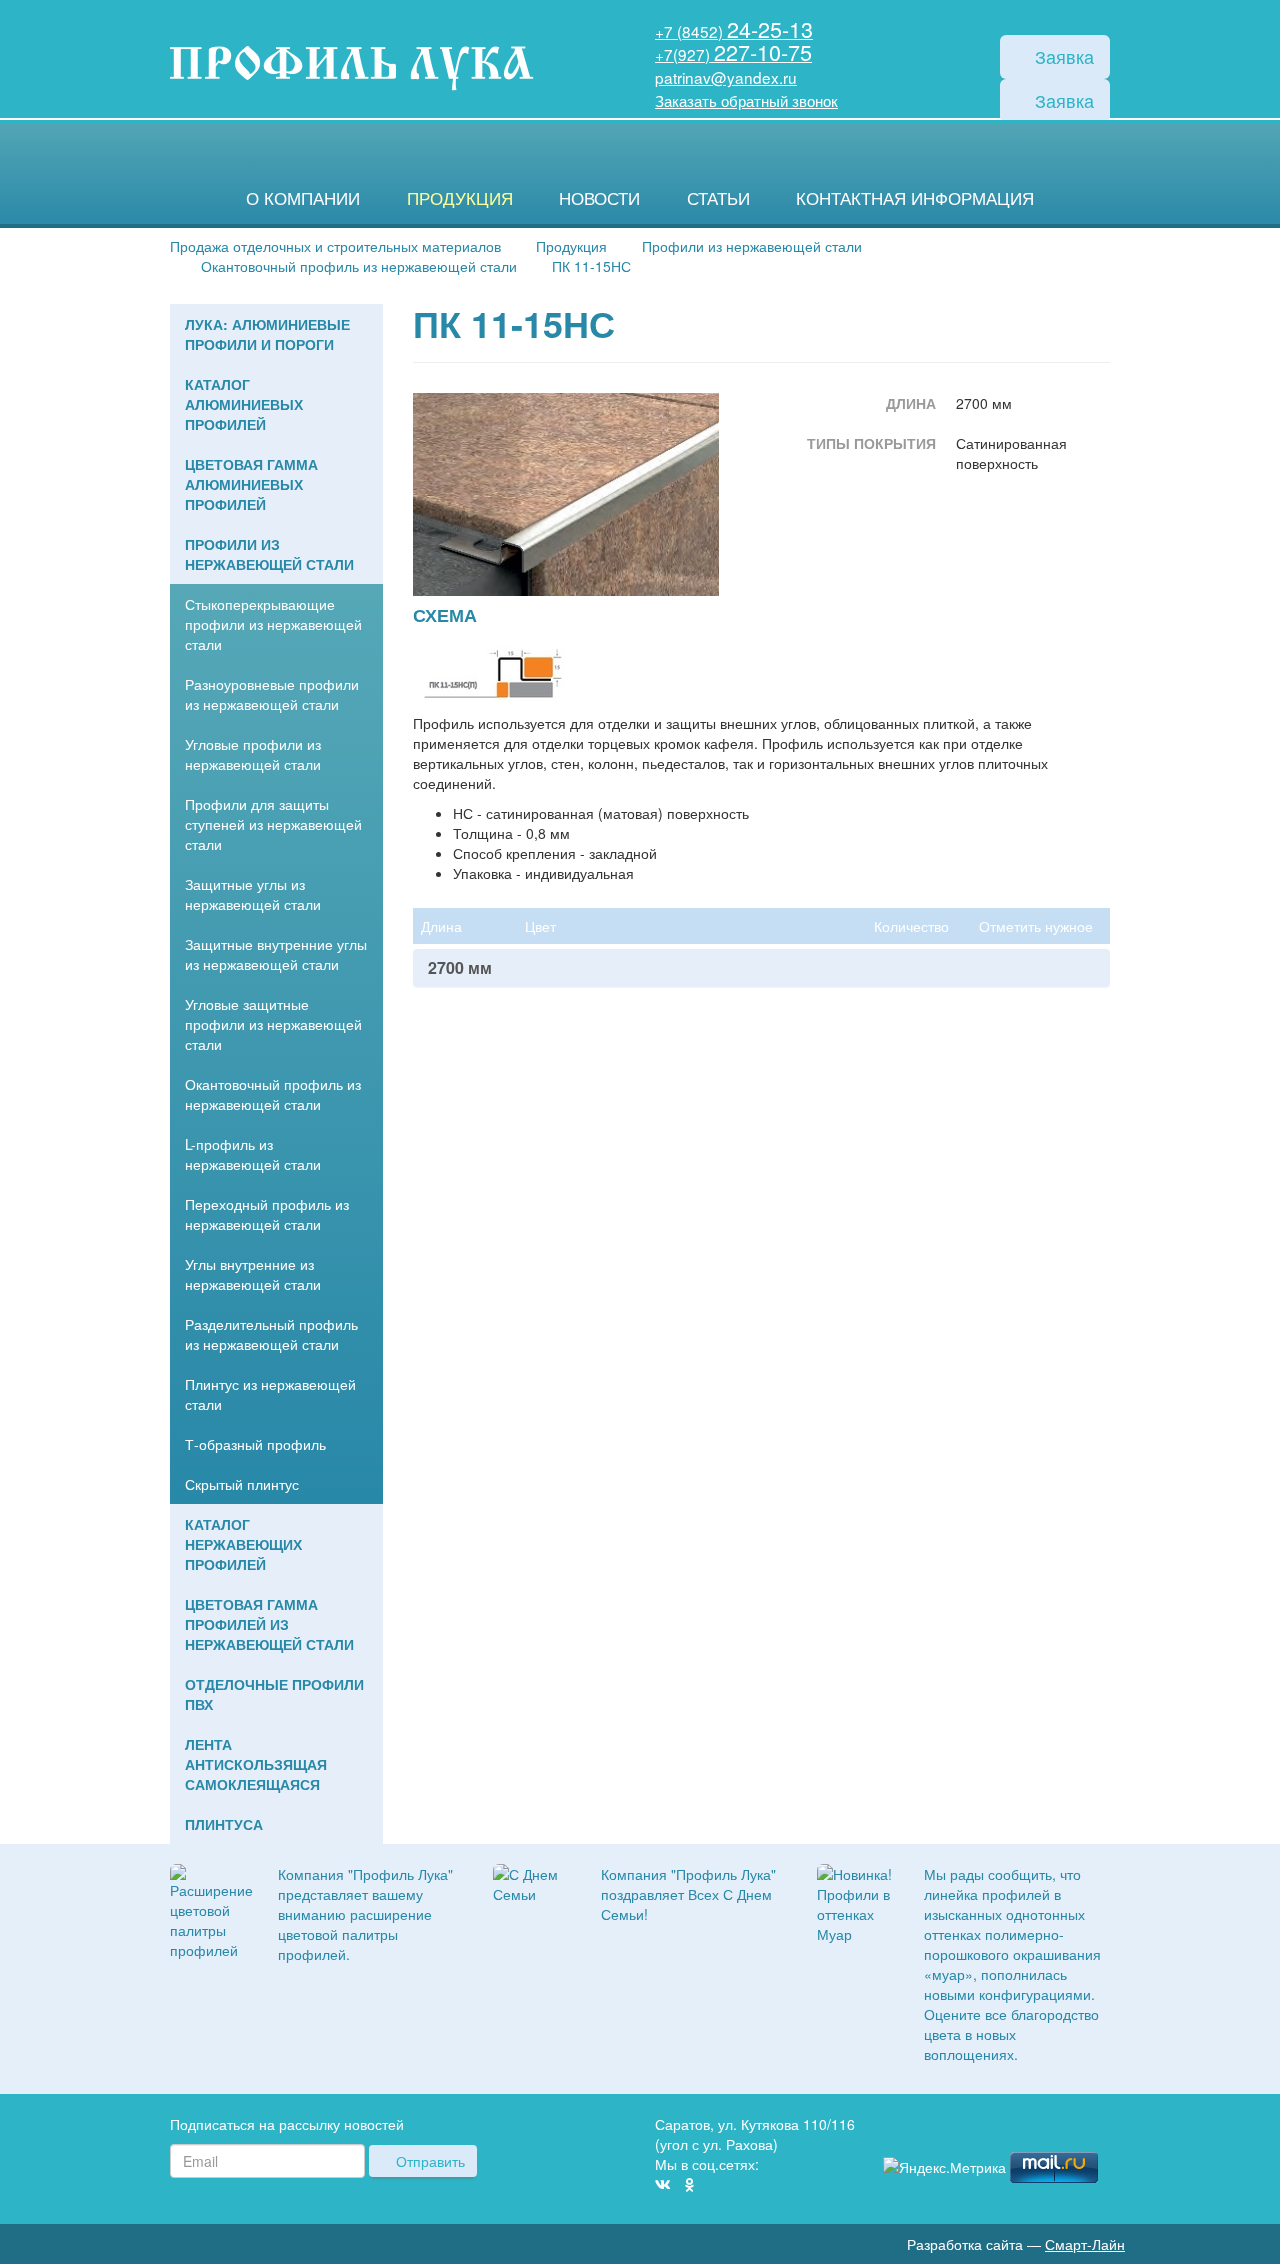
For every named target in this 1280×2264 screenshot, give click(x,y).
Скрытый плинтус (242, 1484)
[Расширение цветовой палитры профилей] (211, 1909)
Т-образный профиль (255, 1444)
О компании (303, 198)
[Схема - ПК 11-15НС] (493, 672)
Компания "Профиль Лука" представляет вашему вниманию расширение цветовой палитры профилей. (365, 1914)
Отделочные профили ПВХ (274, 1694)
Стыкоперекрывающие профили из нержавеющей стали (273, 624)
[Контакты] (1102, 2127)
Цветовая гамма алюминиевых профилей (251, 484)
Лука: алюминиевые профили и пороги (267, 334)
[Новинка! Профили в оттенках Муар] (856, 1901)
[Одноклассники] (689, 2184)
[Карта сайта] (1072, 2127)
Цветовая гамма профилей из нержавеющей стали (269, 1624)
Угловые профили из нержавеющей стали (253, 754)
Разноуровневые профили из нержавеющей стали (272, 694)
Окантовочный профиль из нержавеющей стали (273, 1094)
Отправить (428, 2161)
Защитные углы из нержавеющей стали (253, 894)
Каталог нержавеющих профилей (243, 1544)
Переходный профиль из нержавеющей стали (267, 1214)
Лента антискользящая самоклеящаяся (256, 1764)
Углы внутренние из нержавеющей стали (253, 1274)
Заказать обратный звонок (746, 100)
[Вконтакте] (663, 2184)
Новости (599, 198)
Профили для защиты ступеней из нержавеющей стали (273, 824)
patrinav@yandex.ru (726, 77)
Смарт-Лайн (1085, 2244)
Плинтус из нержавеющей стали (270, 1394)
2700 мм (460, 968)
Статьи (718, 198)
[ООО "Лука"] (351, 69)
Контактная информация (915, 198)
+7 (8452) (734, 31)
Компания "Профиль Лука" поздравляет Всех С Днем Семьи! (688, 1894)
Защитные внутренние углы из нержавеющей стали (276, 954)
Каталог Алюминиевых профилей (244, 404)
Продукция (460, 198)
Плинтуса (224, 1824)
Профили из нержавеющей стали (269, 554)
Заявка (1062, 56)
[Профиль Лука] (1042, 2127)
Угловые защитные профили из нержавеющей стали (273, 1024)
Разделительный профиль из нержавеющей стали (271, 1334)
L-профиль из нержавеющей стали (253, 1154)
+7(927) (733, 54)
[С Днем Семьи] (532, 1881)
